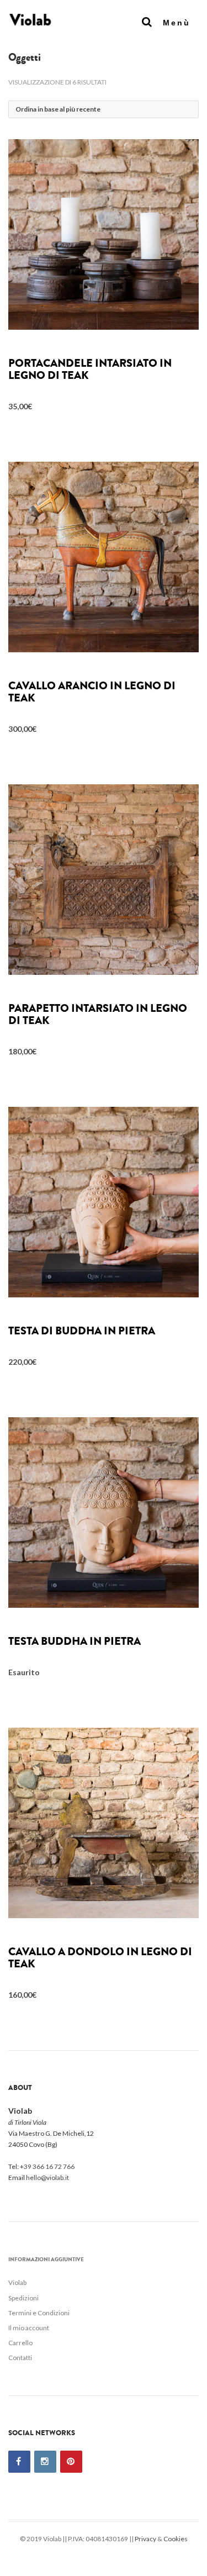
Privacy (145, 2539)
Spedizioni (23, 2298)
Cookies (176, 2539)
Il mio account (29, 2328)
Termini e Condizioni (39, 2313)
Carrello (20, 2343)
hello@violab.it (47, 2178)
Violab (17, 2282)
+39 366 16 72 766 (47, 2166)
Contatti (20, 2358)
